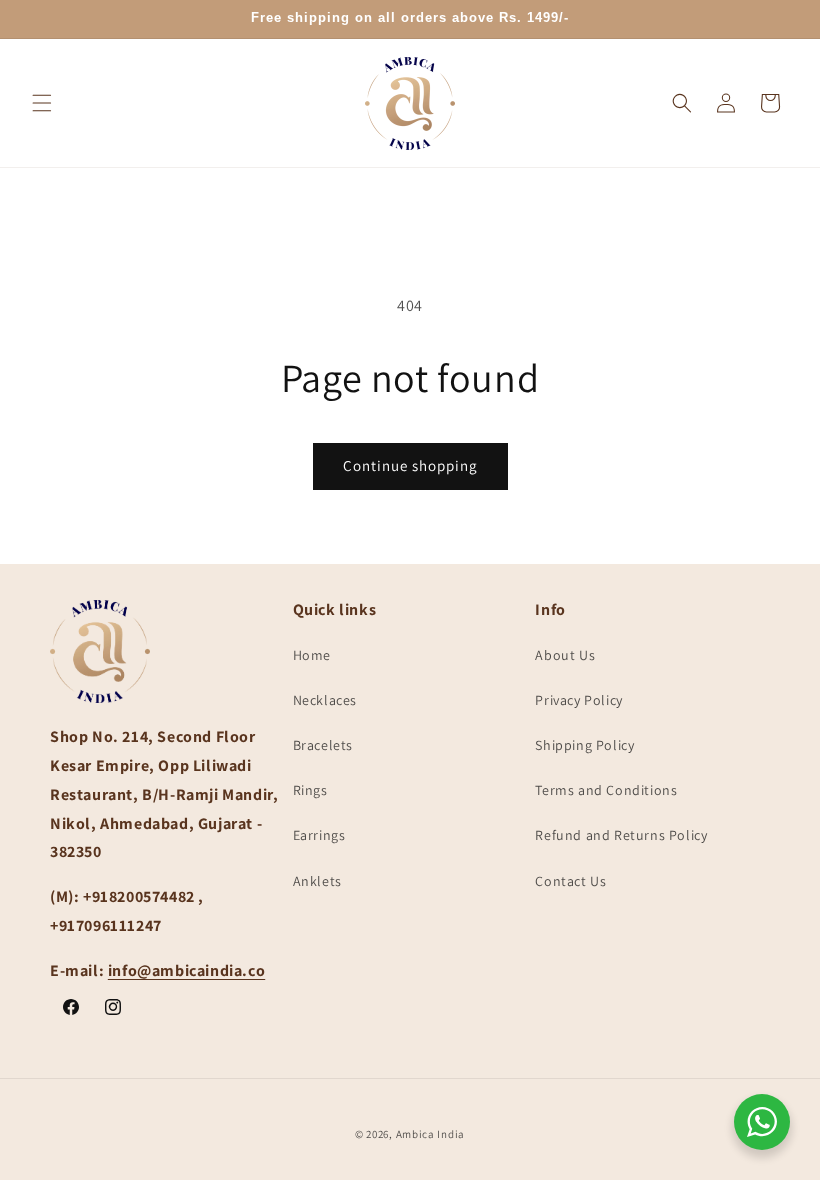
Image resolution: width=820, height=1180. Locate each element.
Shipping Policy (584, 745)
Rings (310, 790)
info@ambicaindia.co (186, 970)
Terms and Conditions (606, 790)
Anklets (317, 881)
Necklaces (325, 700)
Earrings (319, 835)
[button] (42, 103)
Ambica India (430, 1134)
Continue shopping (410, 465)
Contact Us (570, 881)
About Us (565, 655)
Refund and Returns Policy (621, 835)
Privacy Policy (578, 700)
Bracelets (323, 745)
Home (312, 655)
